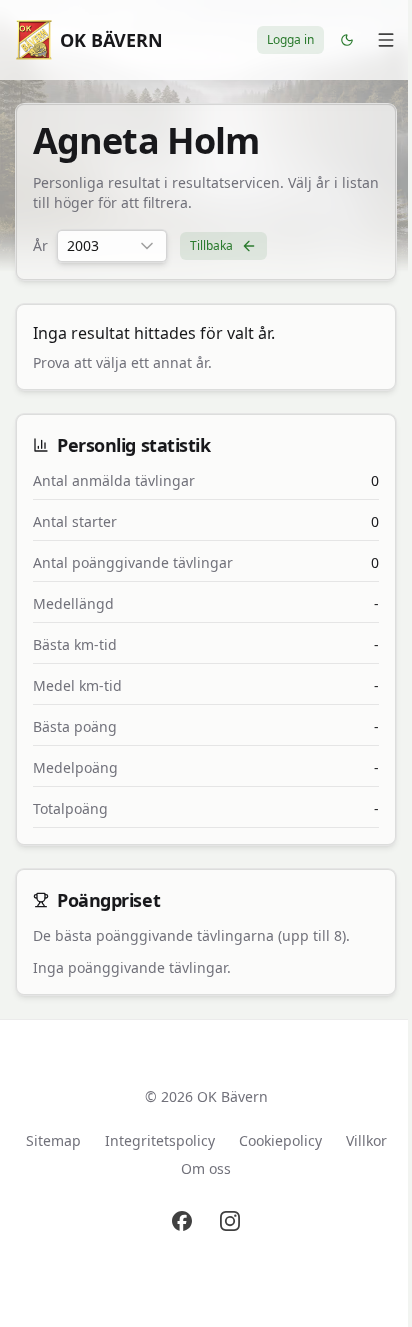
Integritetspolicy (160, 1140)
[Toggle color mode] (347, 40)
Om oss (206, 1168)
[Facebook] (182, 1221)
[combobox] (112, 246)
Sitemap (53, 1140)
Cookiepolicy (280, 1140)
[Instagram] (230, 1221)
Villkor (366, 1140)
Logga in (290, 39)
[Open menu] (386, 40)
